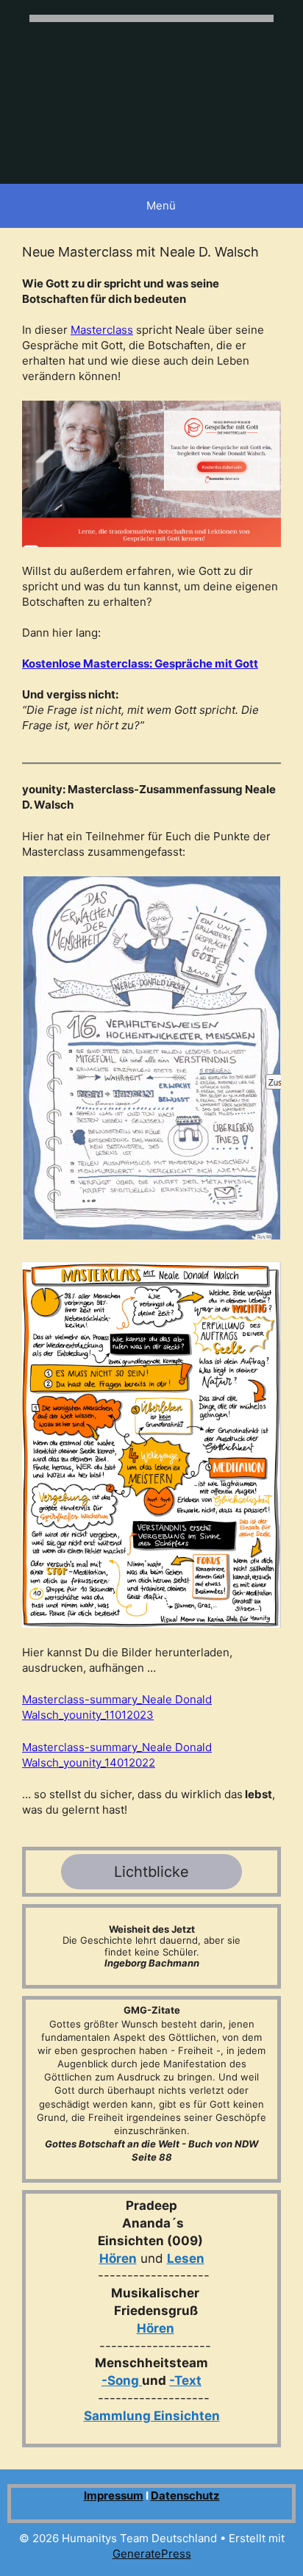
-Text (185, 2380)
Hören (118, 2258)
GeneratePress (152, 2554)
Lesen (186, 2258)
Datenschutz (185, 2495)
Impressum (114, 2495)
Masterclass (102, 330)
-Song (120, 2380)
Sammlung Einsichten (152, 2416)
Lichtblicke (151, 1872)
